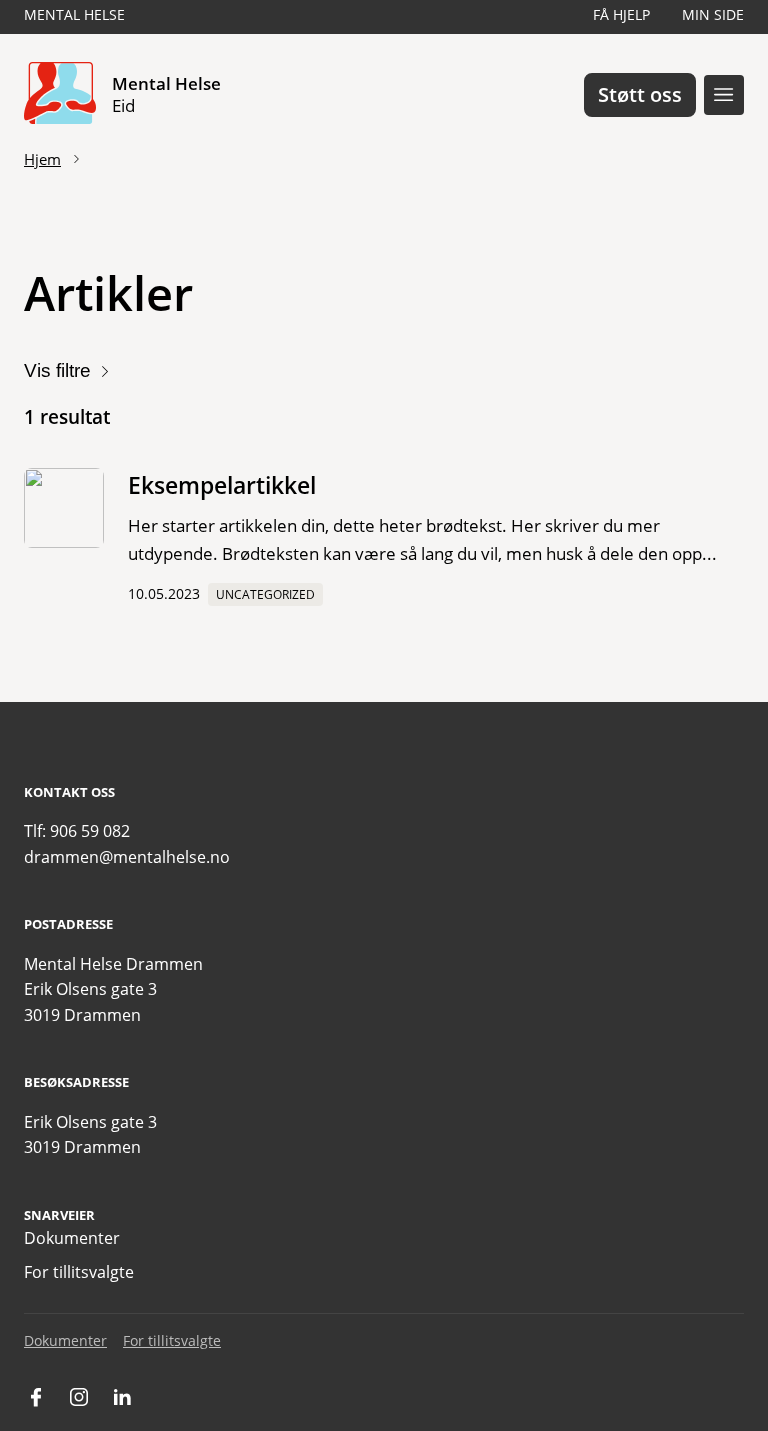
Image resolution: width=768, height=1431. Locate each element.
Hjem (42, 159)
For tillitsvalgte (79, 1272)
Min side (713, 14)
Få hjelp (621, 14)
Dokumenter (72, 1238)
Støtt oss (640, 94)
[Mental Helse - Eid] (60, 94)
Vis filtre (57, 370)
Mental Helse (74, 14)
